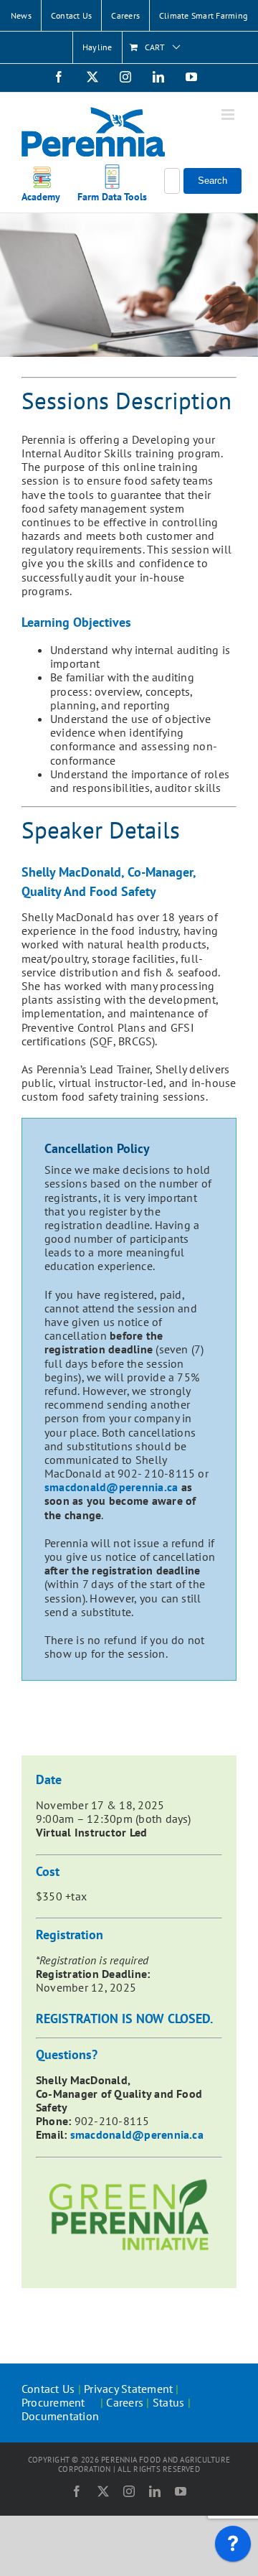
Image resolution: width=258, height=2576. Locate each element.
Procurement (55, 2402)
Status (168, 2402)
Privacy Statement (128, 2389)
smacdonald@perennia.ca (111, 1487)
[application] (233, 2547)
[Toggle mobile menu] (229, 115)
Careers (125, 2402)
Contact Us (48, 2389)
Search (212, 181)
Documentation (60, 2416)
